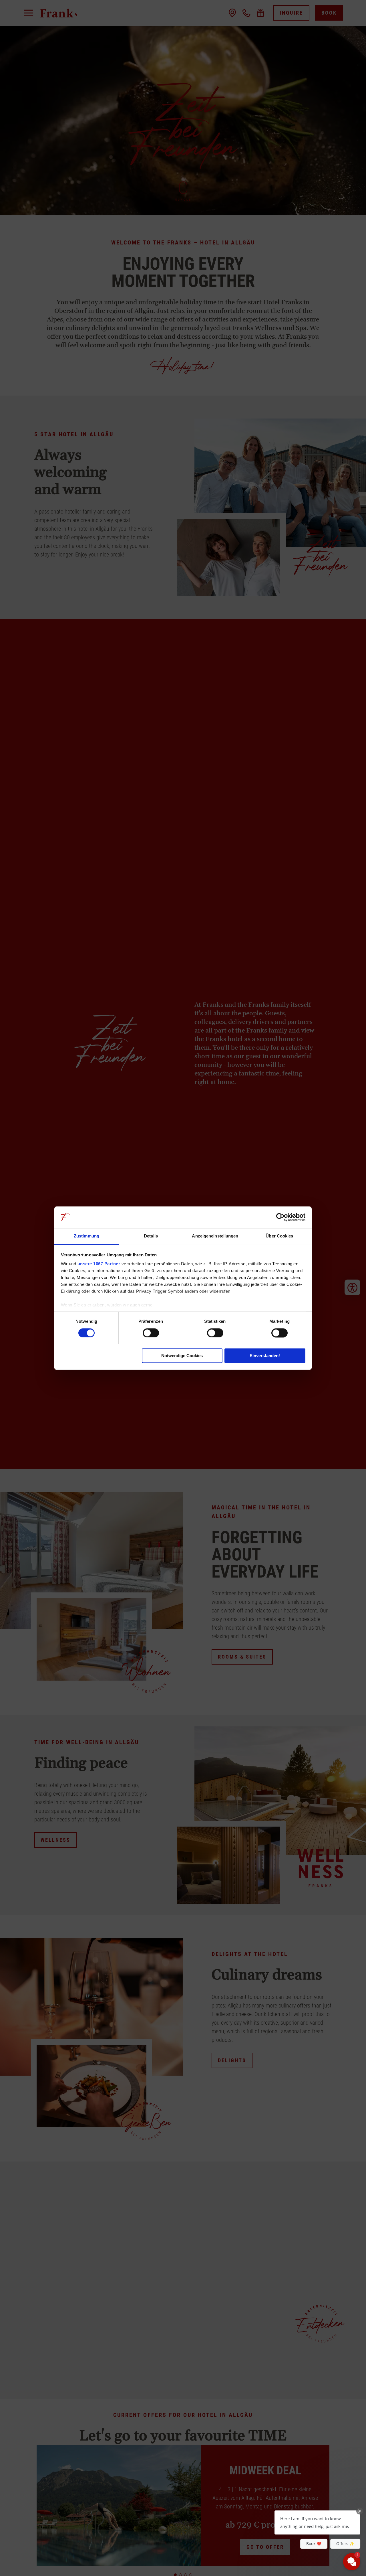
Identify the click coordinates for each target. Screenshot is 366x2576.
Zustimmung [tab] (86, 1236)
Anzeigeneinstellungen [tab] (215, 1236)
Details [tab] (151, 1236)
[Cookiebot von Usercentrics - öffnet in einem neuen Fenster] (280, 1217)
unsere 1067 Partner (99, 1264)
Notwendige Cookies (182, 1356)
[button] (317, 2522)
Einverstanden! (265, 1356)
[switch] (151, 1333)
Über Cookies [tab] (279, 1236)
